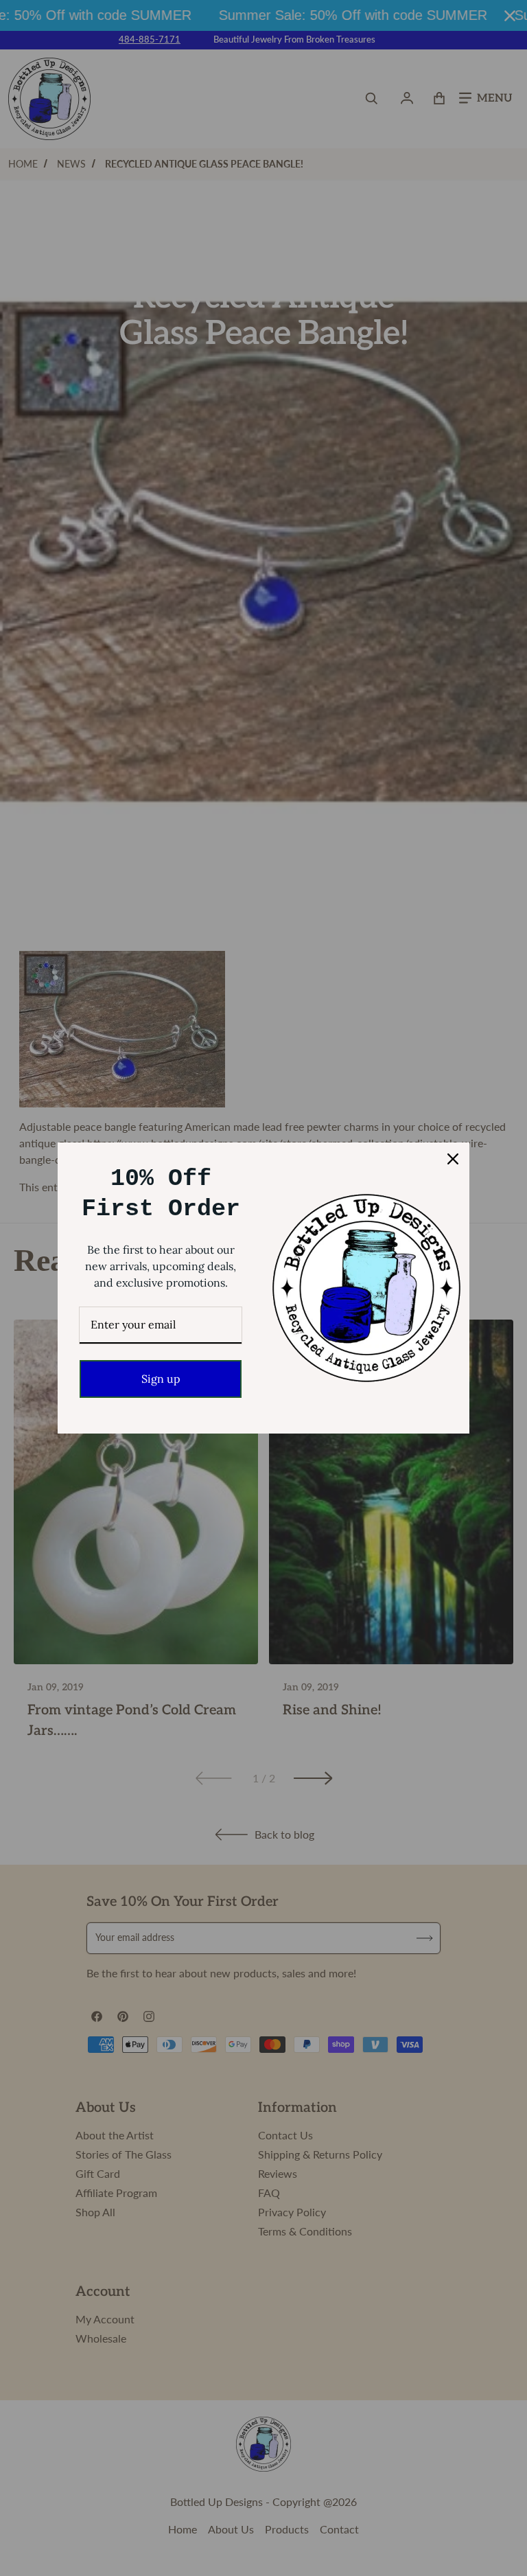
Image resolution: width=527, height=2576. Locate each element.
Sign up (161, 1379)
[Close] (453, 1159)
